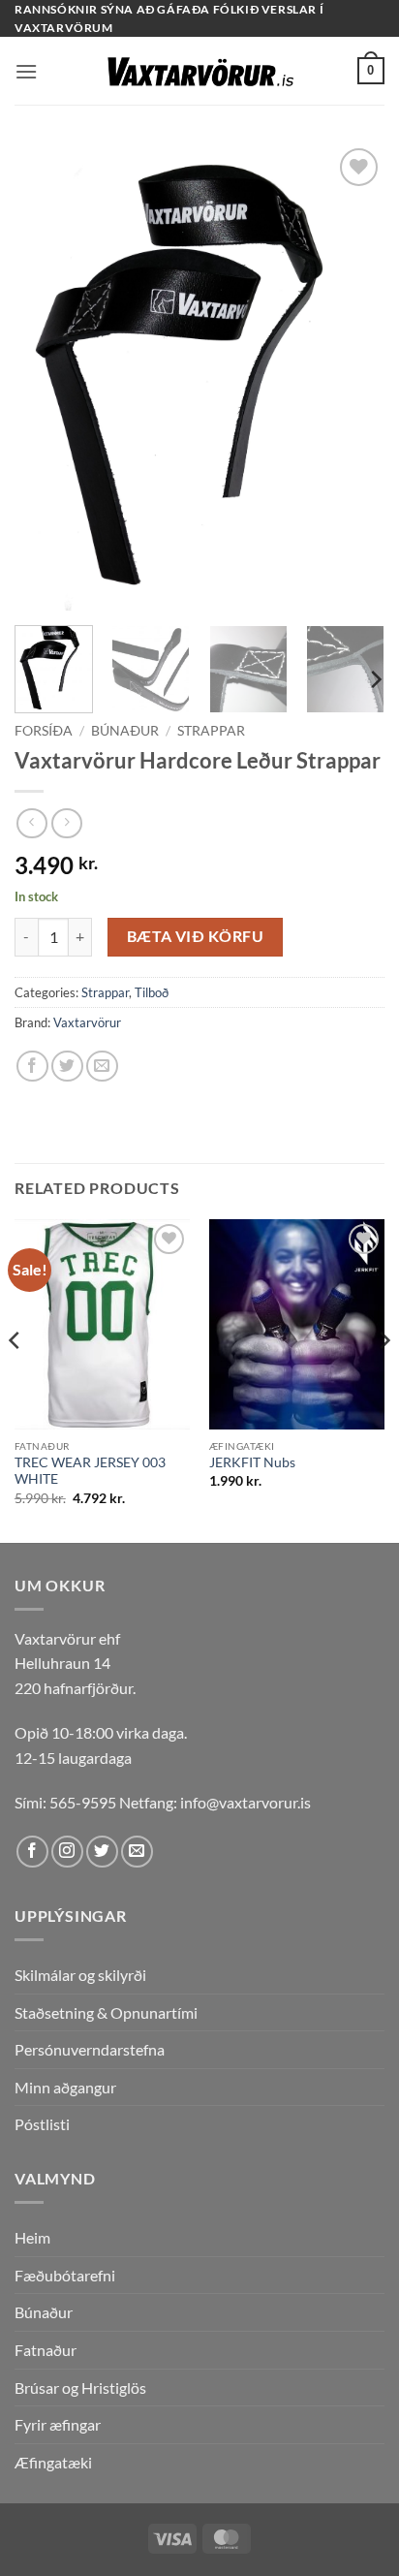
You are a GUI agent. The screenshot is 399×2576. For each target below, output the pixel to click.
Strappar (211, 731)
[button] (26, 71)
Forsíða (44, 731)
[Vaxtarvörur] (199, 72)
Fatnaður (46, 2350)
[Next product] (31, 823)
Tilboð (152, 992)
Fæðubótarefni (65, 2275)
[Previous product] (66, 823)
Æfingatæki (53, 2462)
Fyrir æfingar (58, 2424)
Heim (32, 2237)
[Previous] (46, 377)
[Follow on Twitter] (102, 1852)
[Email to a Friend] (102, 1067)
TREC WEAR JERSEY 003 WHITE (90, 1471)
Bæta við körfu (196, 936)
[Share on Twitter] (67, 1067)
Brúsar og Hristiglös (80, 2388)
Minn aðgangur (65, 2087)
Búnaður (125, 731)
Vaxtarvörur (87, 1022)
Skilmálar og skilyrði (80, 1975)
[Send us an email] (137, 1852)
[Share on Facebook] (32, 1067)
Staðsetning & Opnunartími (106, 2012)
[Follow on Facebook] (32, 1852)
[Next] (353, 377)
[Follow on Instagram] (67, 1852)
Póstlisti (42, 2124)
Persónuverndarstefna (90, 2049)
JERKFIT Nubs (252, 1462)
